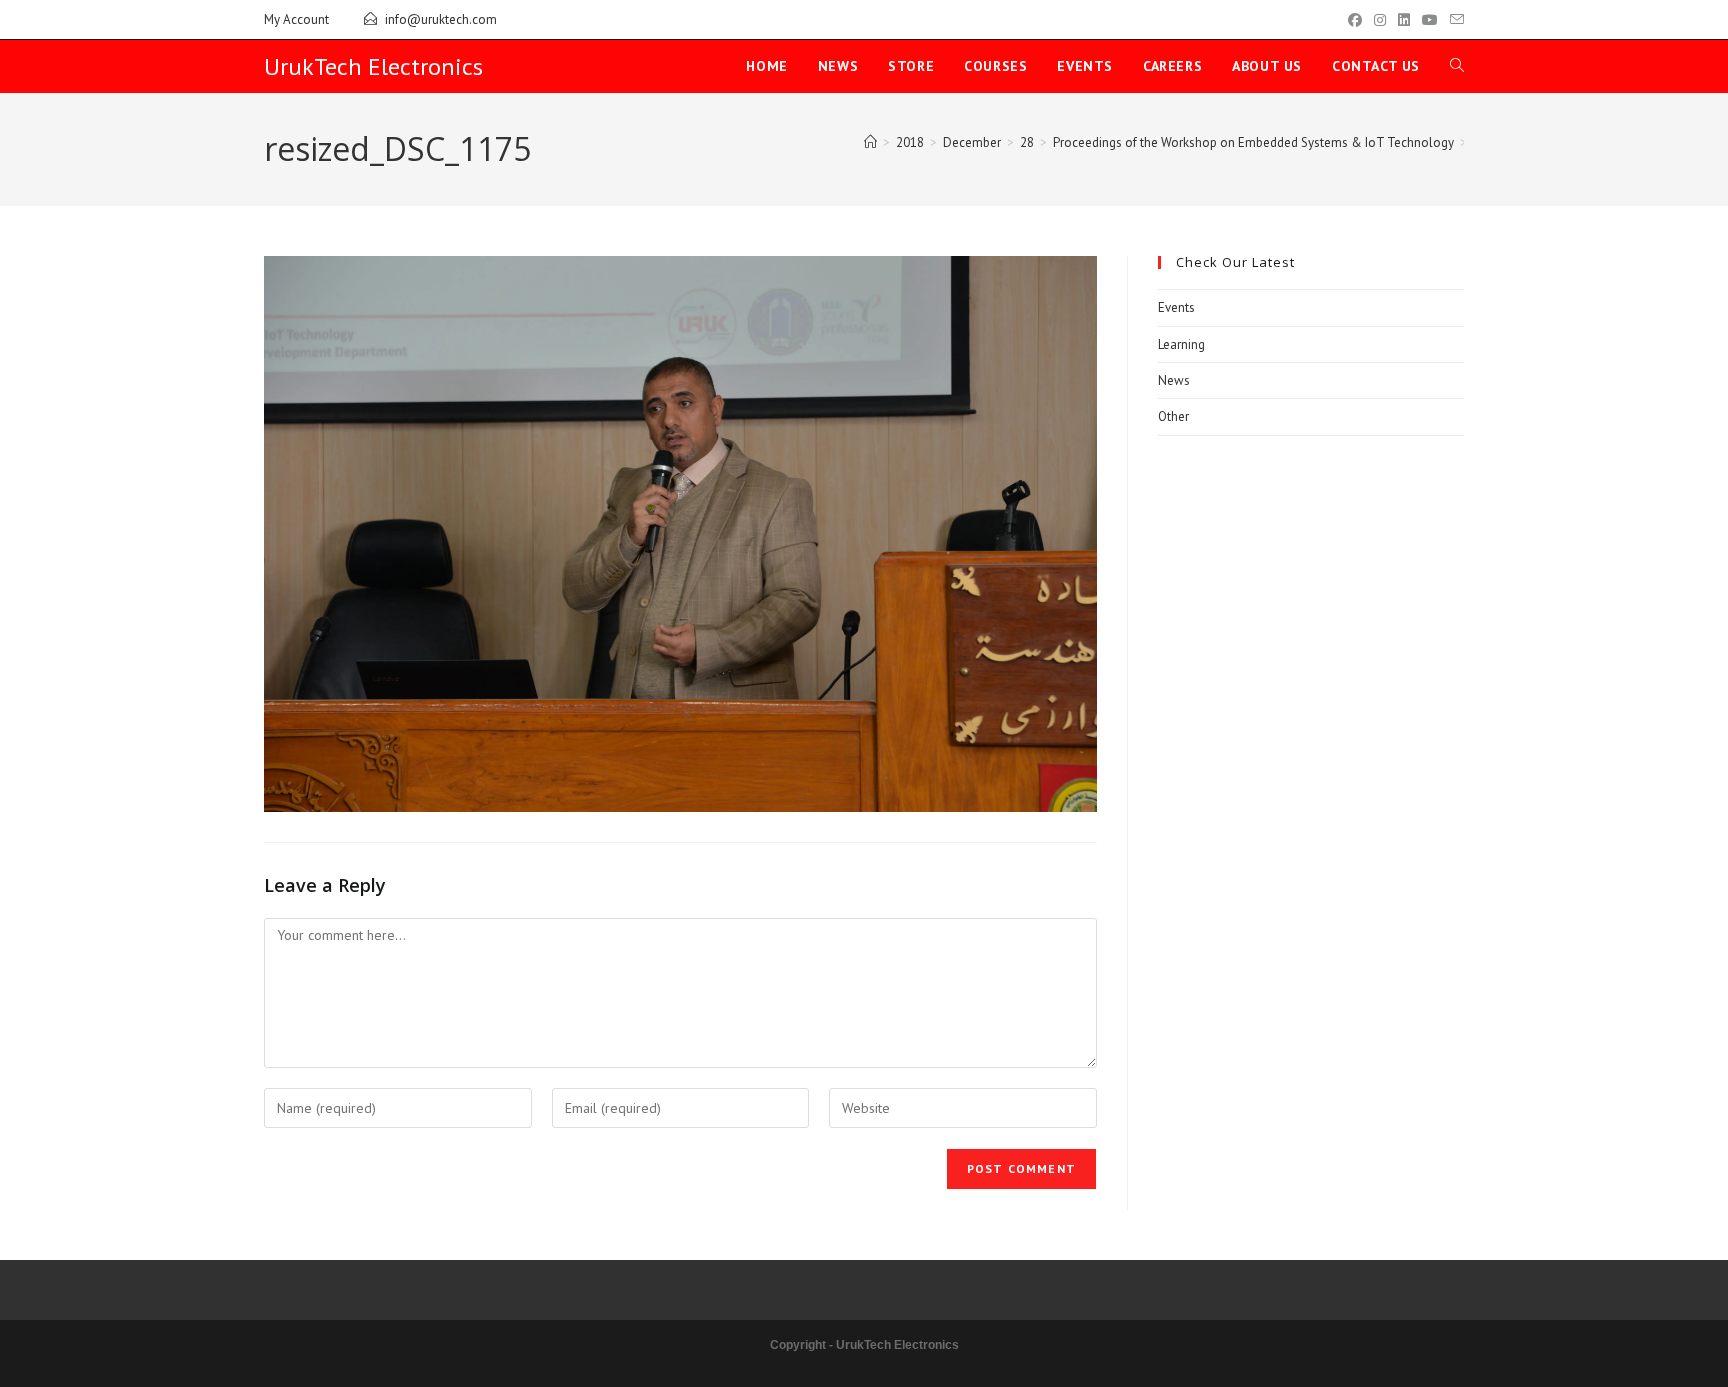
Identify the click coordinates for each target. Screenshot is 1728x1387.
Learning (1181, 344)
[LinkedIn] (1404, 20)
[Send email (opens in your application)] (1454, 20)
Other (1173, 416)
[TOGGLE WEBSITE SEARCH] (1457, 66)
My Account (296, 19)
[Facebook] (1355, 20)
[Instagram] (1380, 20)
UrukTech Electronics (373, 66)
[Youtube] (1430, 20)
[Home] (870, 142)
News (1174, 380)
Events (1176, 307)
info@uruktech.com (441, 19)
